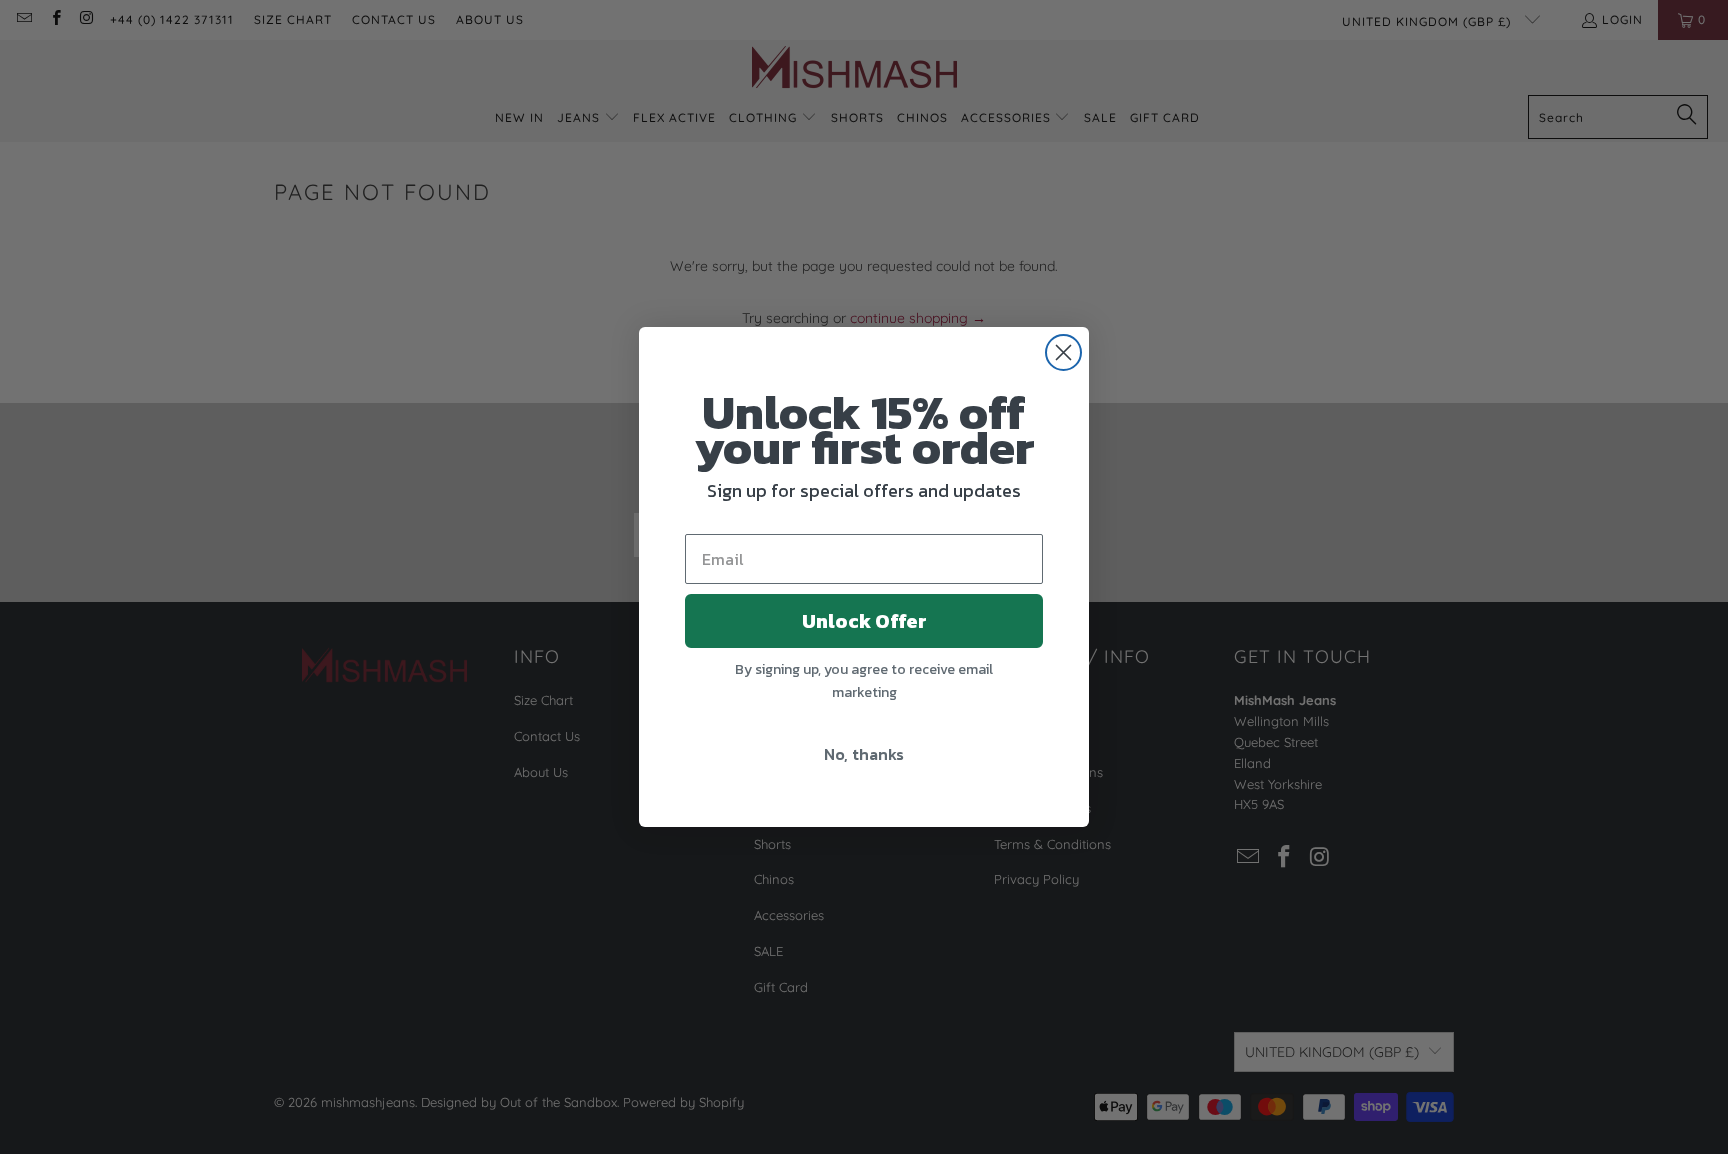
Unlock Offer (864, 621)
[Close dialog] (1063, 352)
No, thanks (864, 754)
